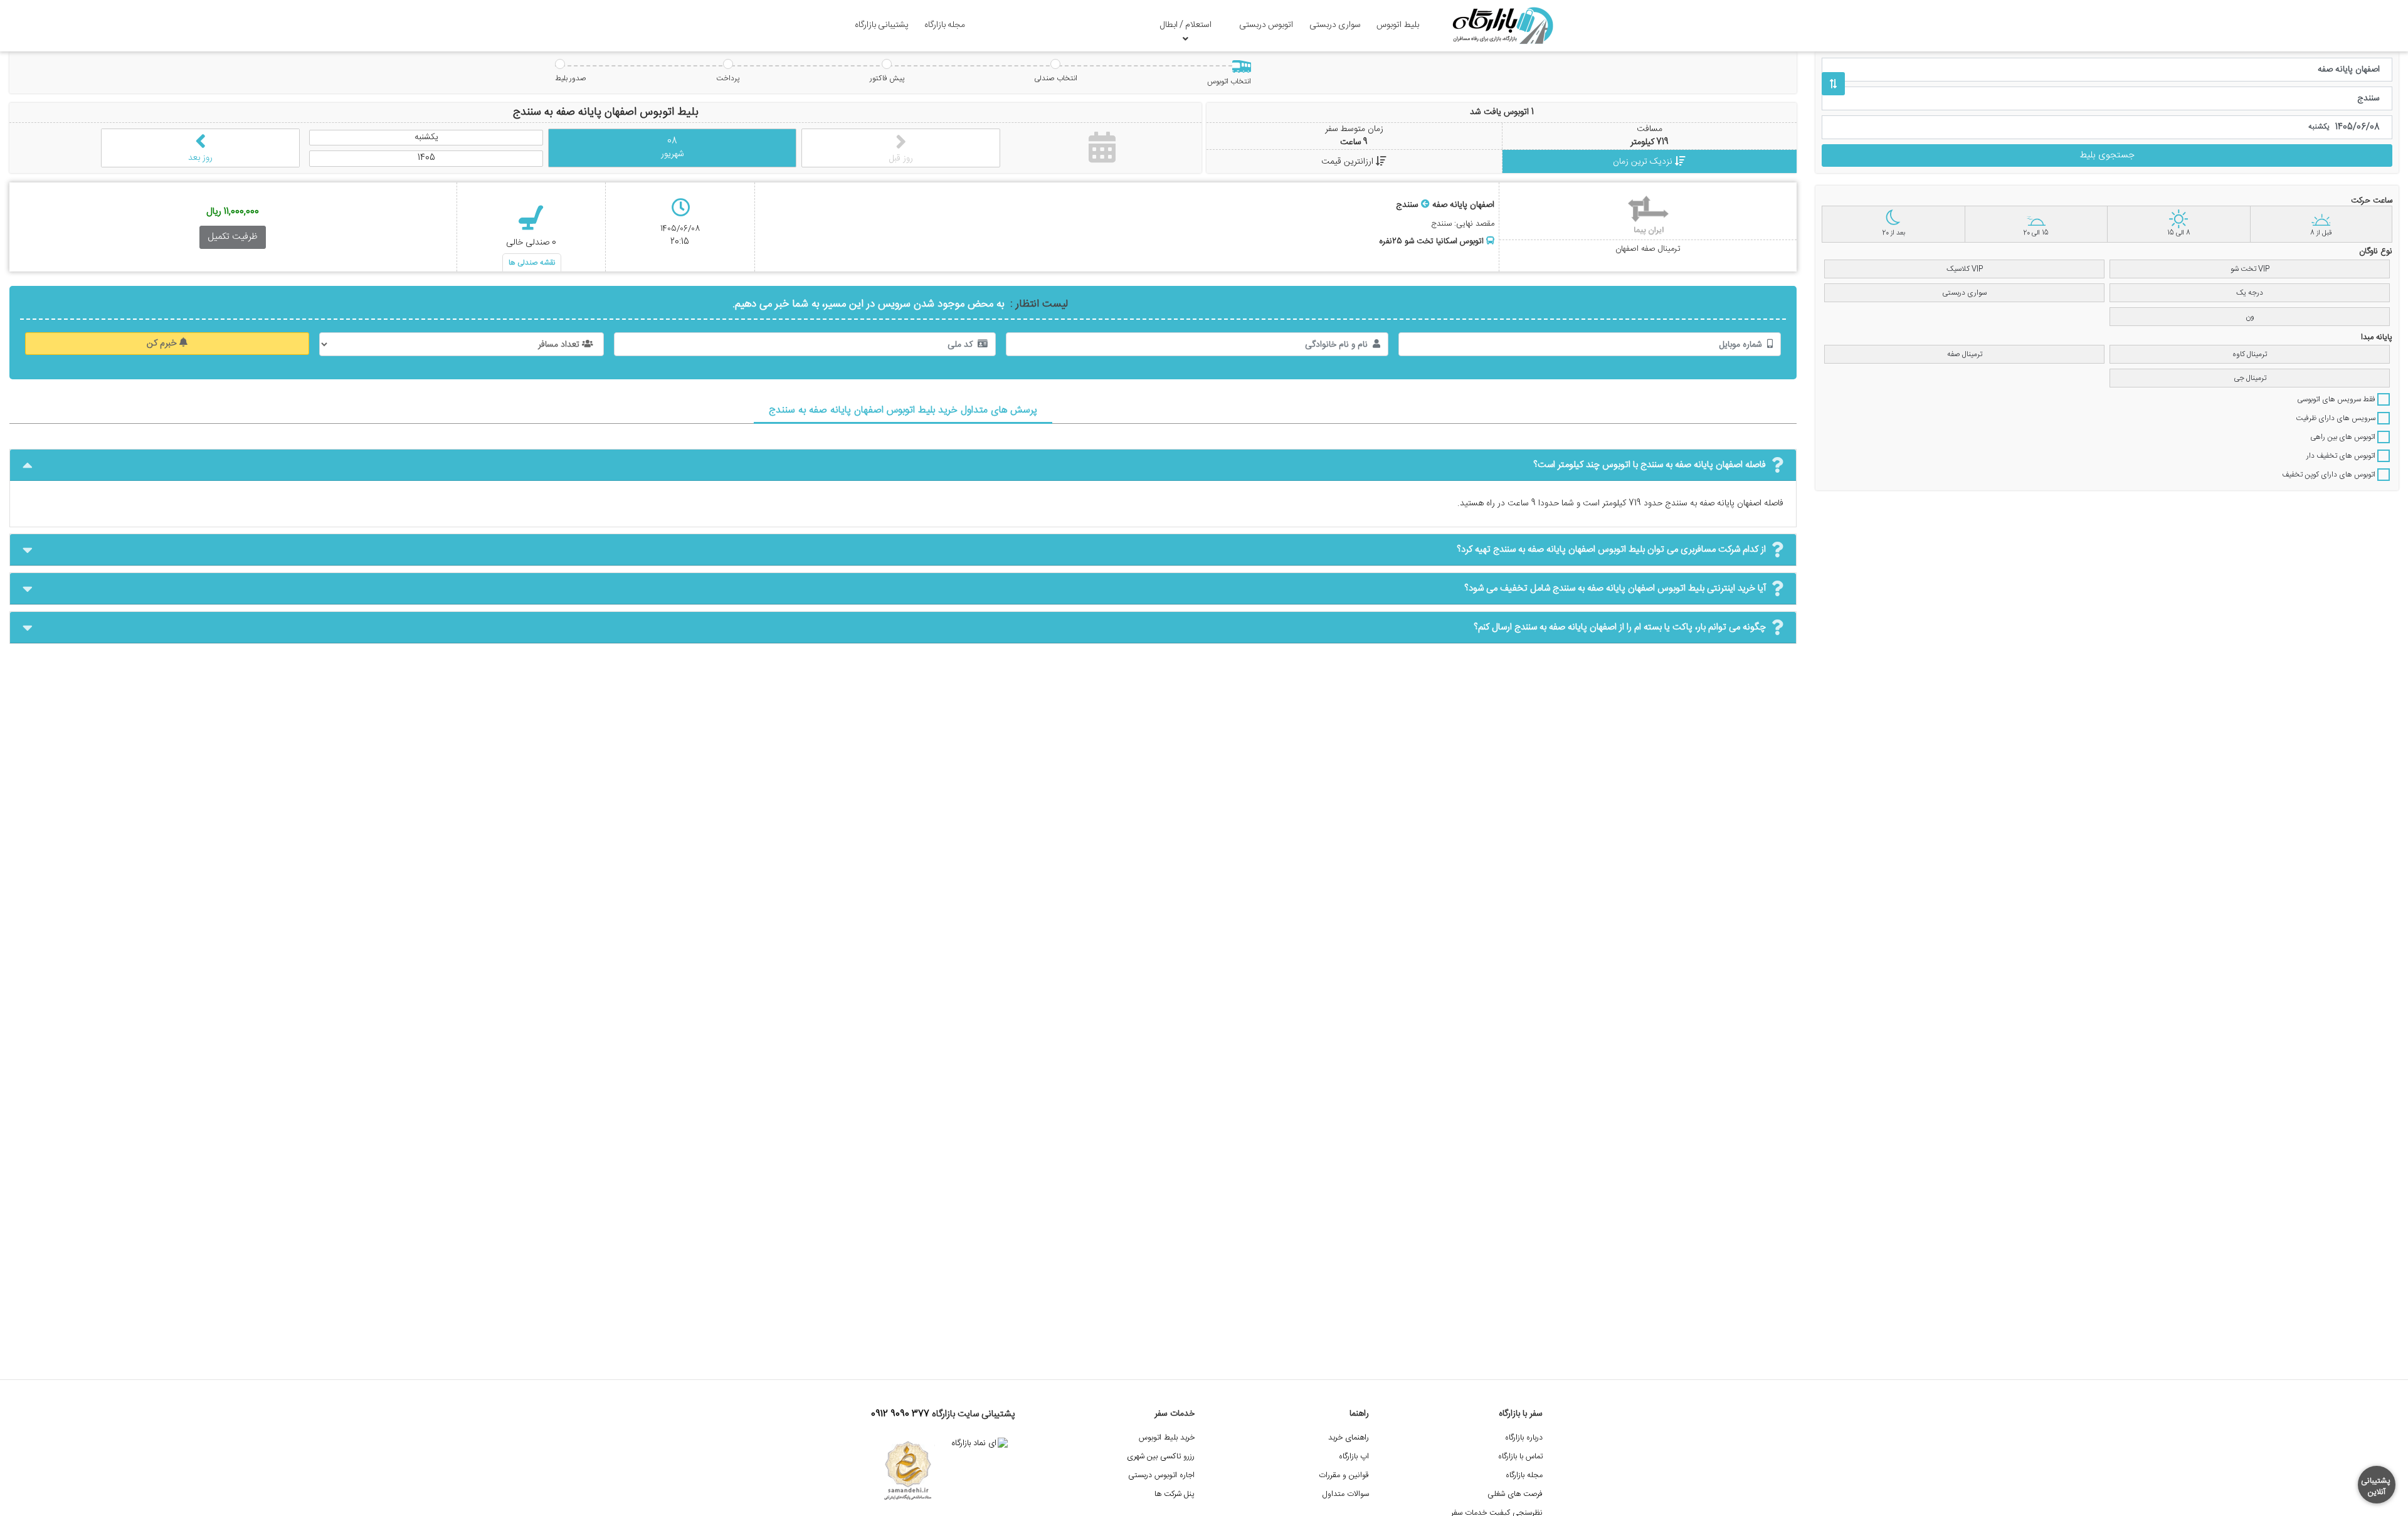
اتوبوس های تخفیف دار (2342, 456)
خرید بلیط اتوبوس (1167, 1438)
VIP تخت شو (2250, 269)
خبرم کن (163, 344)
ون (2250, 317)
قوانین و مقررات (1344, 1476)
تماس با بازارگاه (1520, 1457)
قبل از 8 (2321, 233)
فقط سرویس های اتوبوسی (2337, 399)
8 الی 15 (2179, 233)
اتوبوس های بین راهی (2344, 437)
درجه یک (2250, 293)
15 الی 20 (2036, 233)
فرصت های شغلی (1515, 1494)
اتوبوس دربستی (1266, 25)
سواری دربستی (1335, 25)
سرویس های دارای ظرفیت (2337, 418)
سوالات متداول (1346, 1494)
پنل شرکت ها (1175, 1494)
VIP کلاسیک (1965, 269)
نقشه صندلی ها (532, 263)
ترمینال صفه (1965, 354)
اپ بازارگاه (1354, 1457)
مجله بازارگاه (945, 25)
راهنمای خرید (1349, 1438)
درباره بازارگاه (1524, 1438)
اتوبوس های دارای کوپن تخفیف (2330, 475)
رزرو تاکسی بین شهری (1161, 1457)
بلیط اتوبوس (1398, 25)
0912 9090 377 (900, 1414)
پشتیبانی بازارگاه (882, 25)
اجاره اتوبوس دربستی (1161, 1476)
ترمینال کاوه (2250, 354)
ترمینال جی (2250, 378)
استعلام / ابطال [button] (1186, 25)
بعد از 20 (1893, 233)
